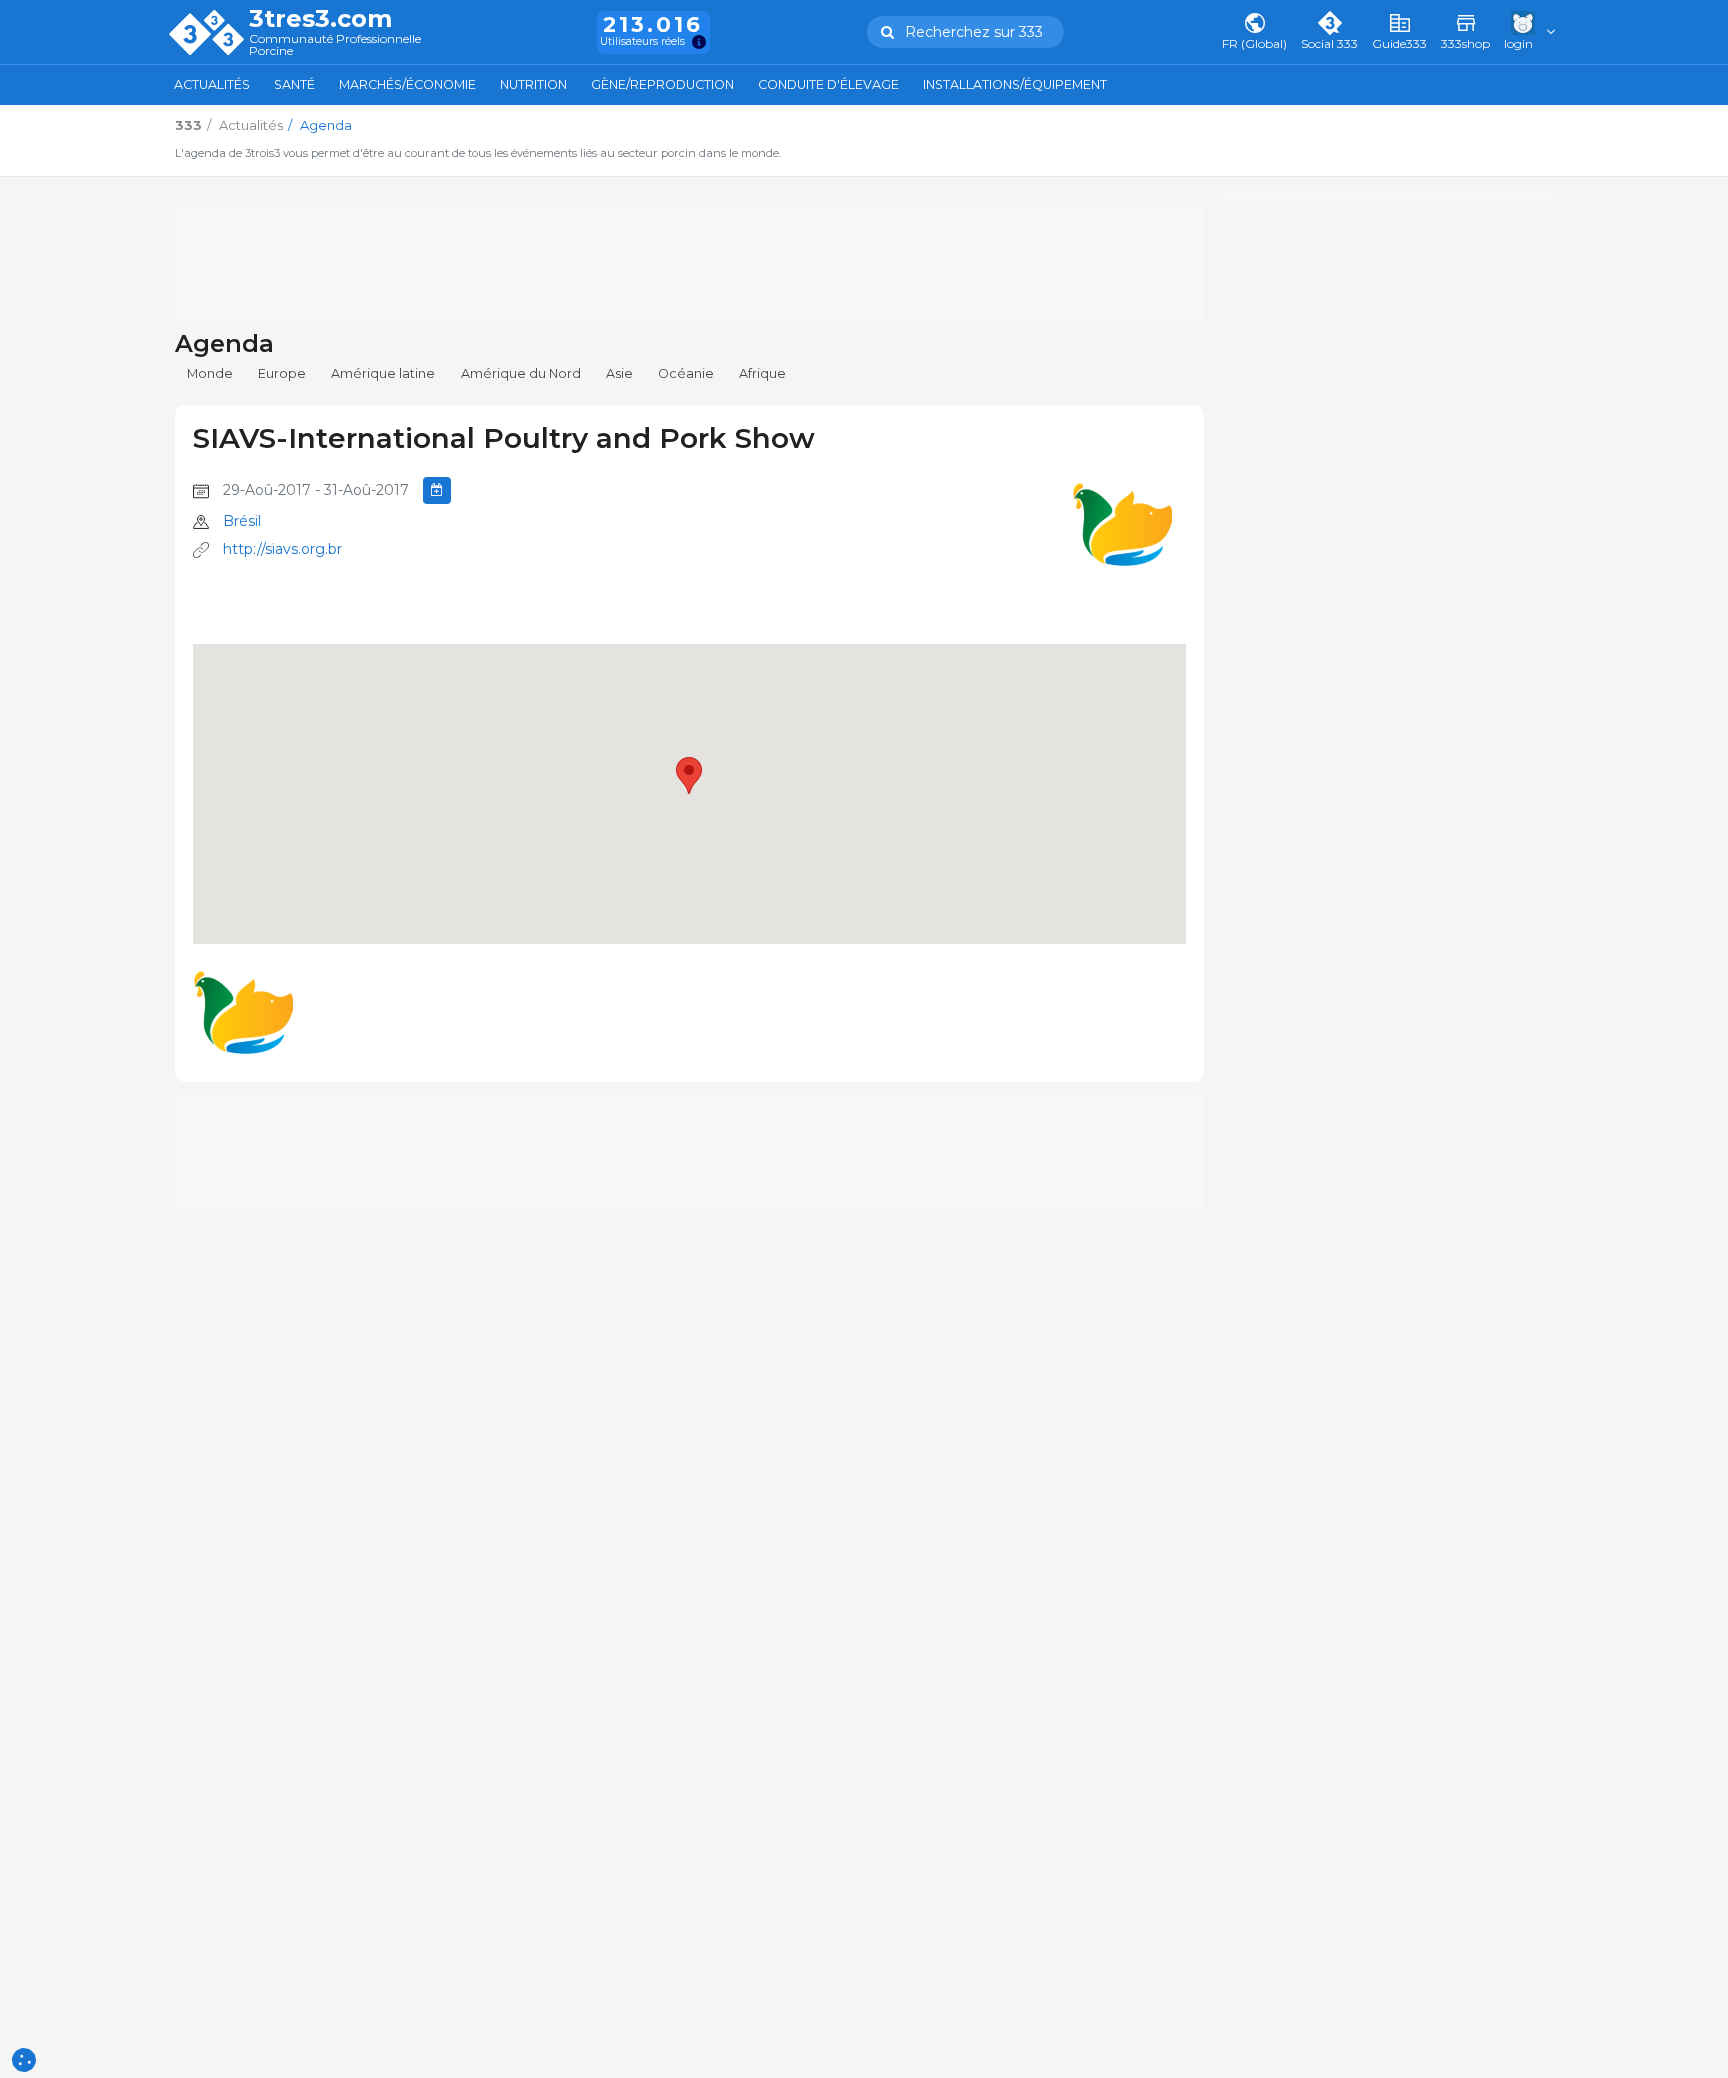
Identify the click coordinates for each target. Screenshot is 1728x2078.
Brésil (242, 521)
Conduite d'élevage (828, 84)
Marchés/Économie (407, 84)
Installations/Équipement (1015, 84)
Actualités (212, 84)
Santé (294, 84)
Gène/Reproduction (662, 84)
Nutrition (533, 84)
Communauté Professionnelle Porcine (335, 45)
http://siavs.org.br (282, 549)
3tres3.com (320, 19)
